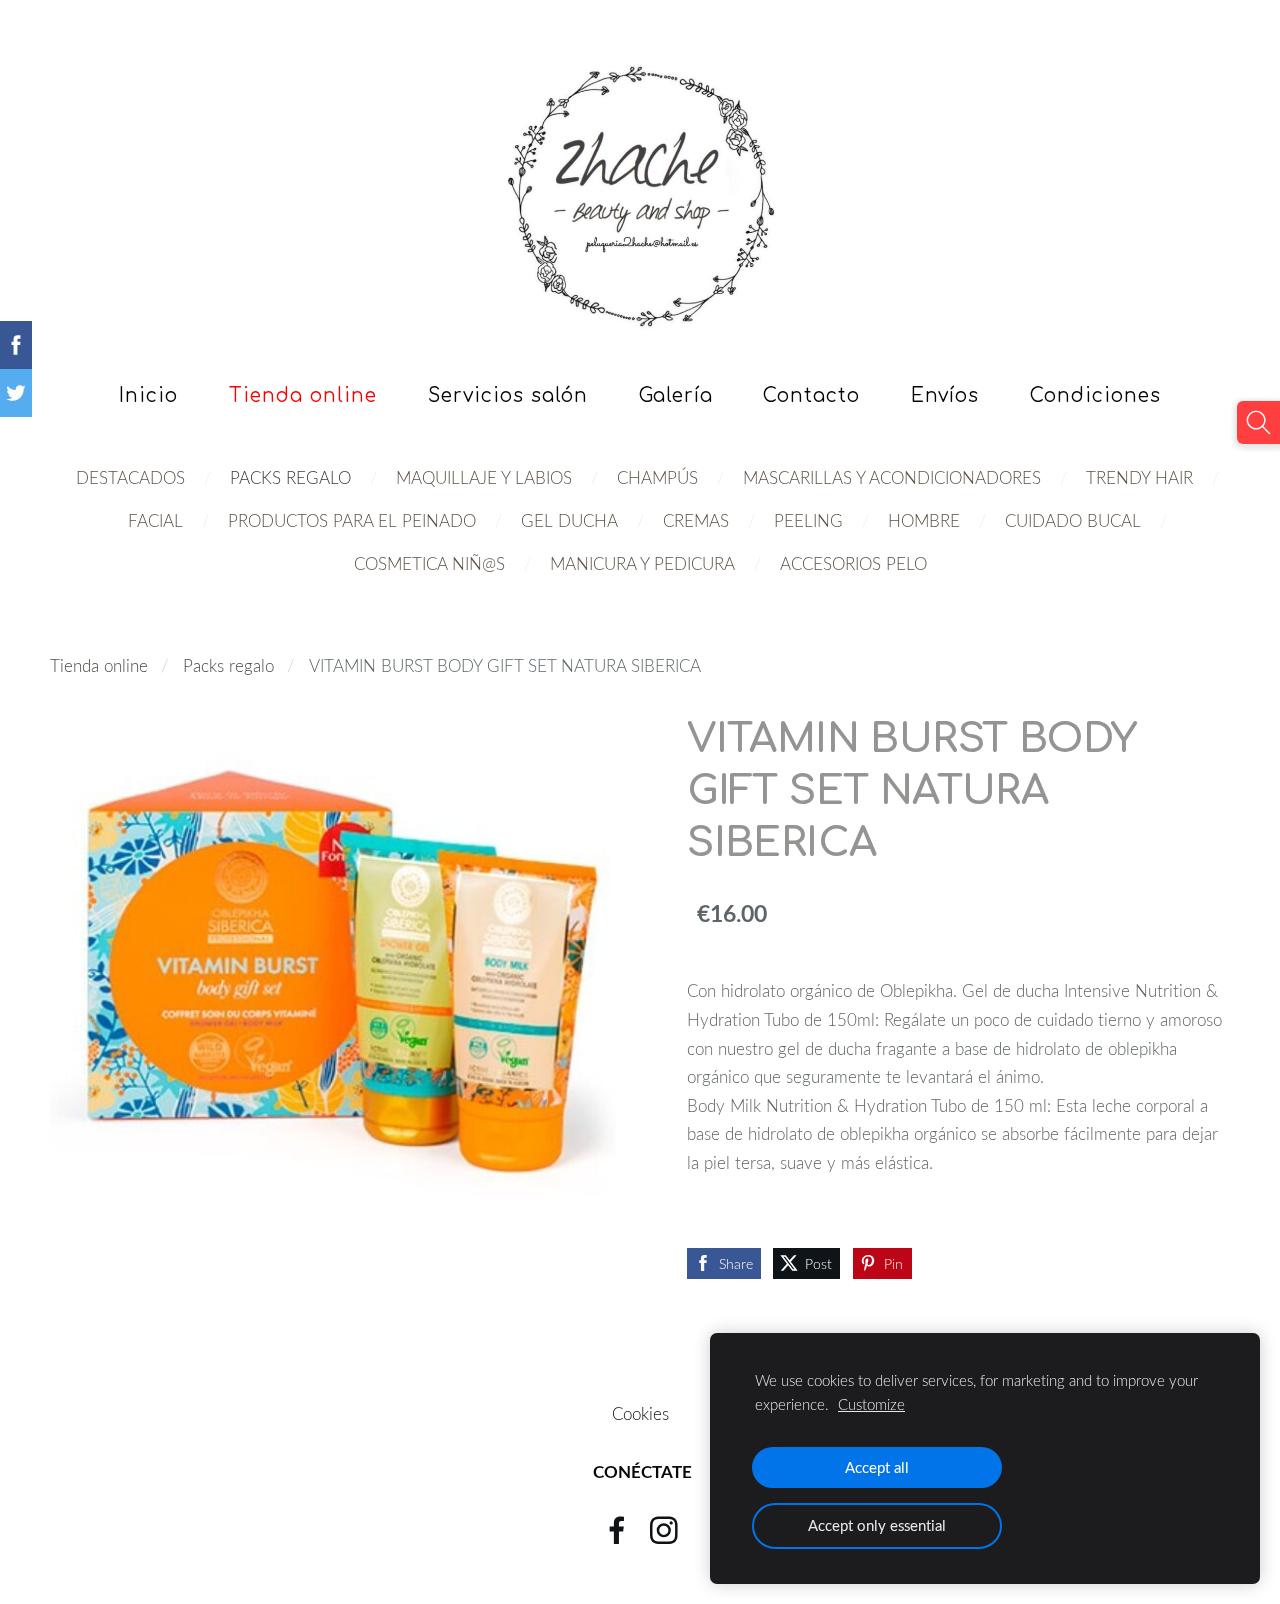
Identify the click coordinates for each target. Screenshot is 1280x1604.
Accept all (877, 1467)
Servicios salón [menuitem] (508, 395)
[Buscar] (1258, 422)
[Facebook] (617, 1530)
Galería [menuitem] (676, 395)
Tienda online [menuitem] (303, 395)
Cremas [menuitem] (696, 520)
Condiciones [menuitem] (1095, 395)
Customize (871, 1404)
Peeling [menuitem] (808, 520)
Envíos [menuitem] (945, 395)
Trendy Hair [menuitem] (1139, 477)
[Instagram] (664, 1530)
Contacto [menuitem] (811, 395)
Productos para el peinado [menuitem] (352, 520)
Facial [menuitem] (155, 520)
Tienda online (99, 665)
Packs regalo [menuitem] (290, 477)
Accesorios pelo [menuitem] (853, 563)
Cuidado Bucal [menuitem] (1073, 520)
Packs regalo (228, 665)
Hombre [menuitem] (924, 520)
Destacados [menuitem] (130, 477)
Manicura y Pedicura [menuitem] (642, 563)
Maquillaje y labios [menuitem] (484, 477)
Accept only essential (877, 1525)
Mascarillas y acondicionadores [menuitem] (892, 477)
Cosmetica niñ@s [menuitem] (429, 563)
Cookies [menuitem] (640, 1413)
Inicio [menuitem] (148, 395)
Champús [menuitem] (657, 477)
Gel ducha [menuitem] (569, 520)
